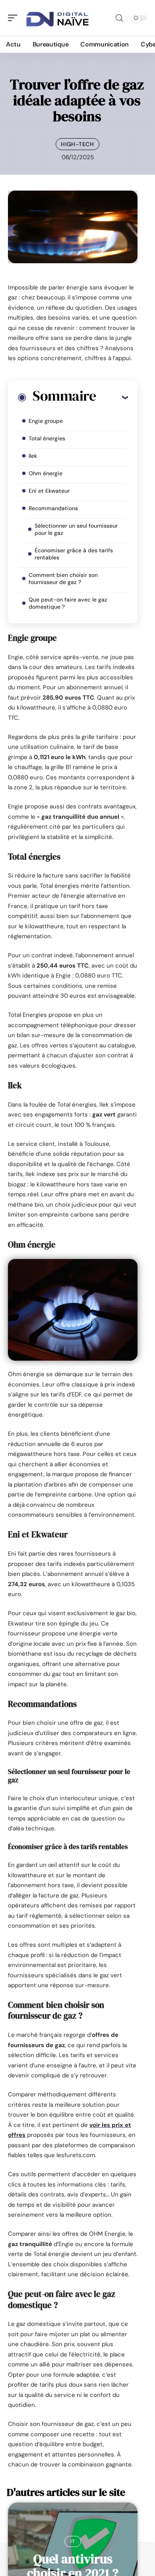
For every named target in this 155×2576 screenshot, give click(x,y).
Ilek (33, 456)
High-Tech (77, 144)
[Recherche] (119, 18)
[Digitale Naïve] (57, 18)
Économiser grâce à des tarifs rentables (74, 554)
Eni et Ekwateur (49, 491)
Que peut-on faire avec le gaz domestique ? (68, 603)
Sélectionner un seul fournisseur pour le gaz (76, 529)
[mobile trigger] (15, 18)
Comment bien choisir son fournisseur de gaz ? (63, 578)
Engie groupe (46, 421)
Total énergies (47, 438)
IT (73, 2541)
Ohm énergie (46, 473)
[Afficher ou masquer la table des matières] (112, 397)
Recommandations (53, 508)
